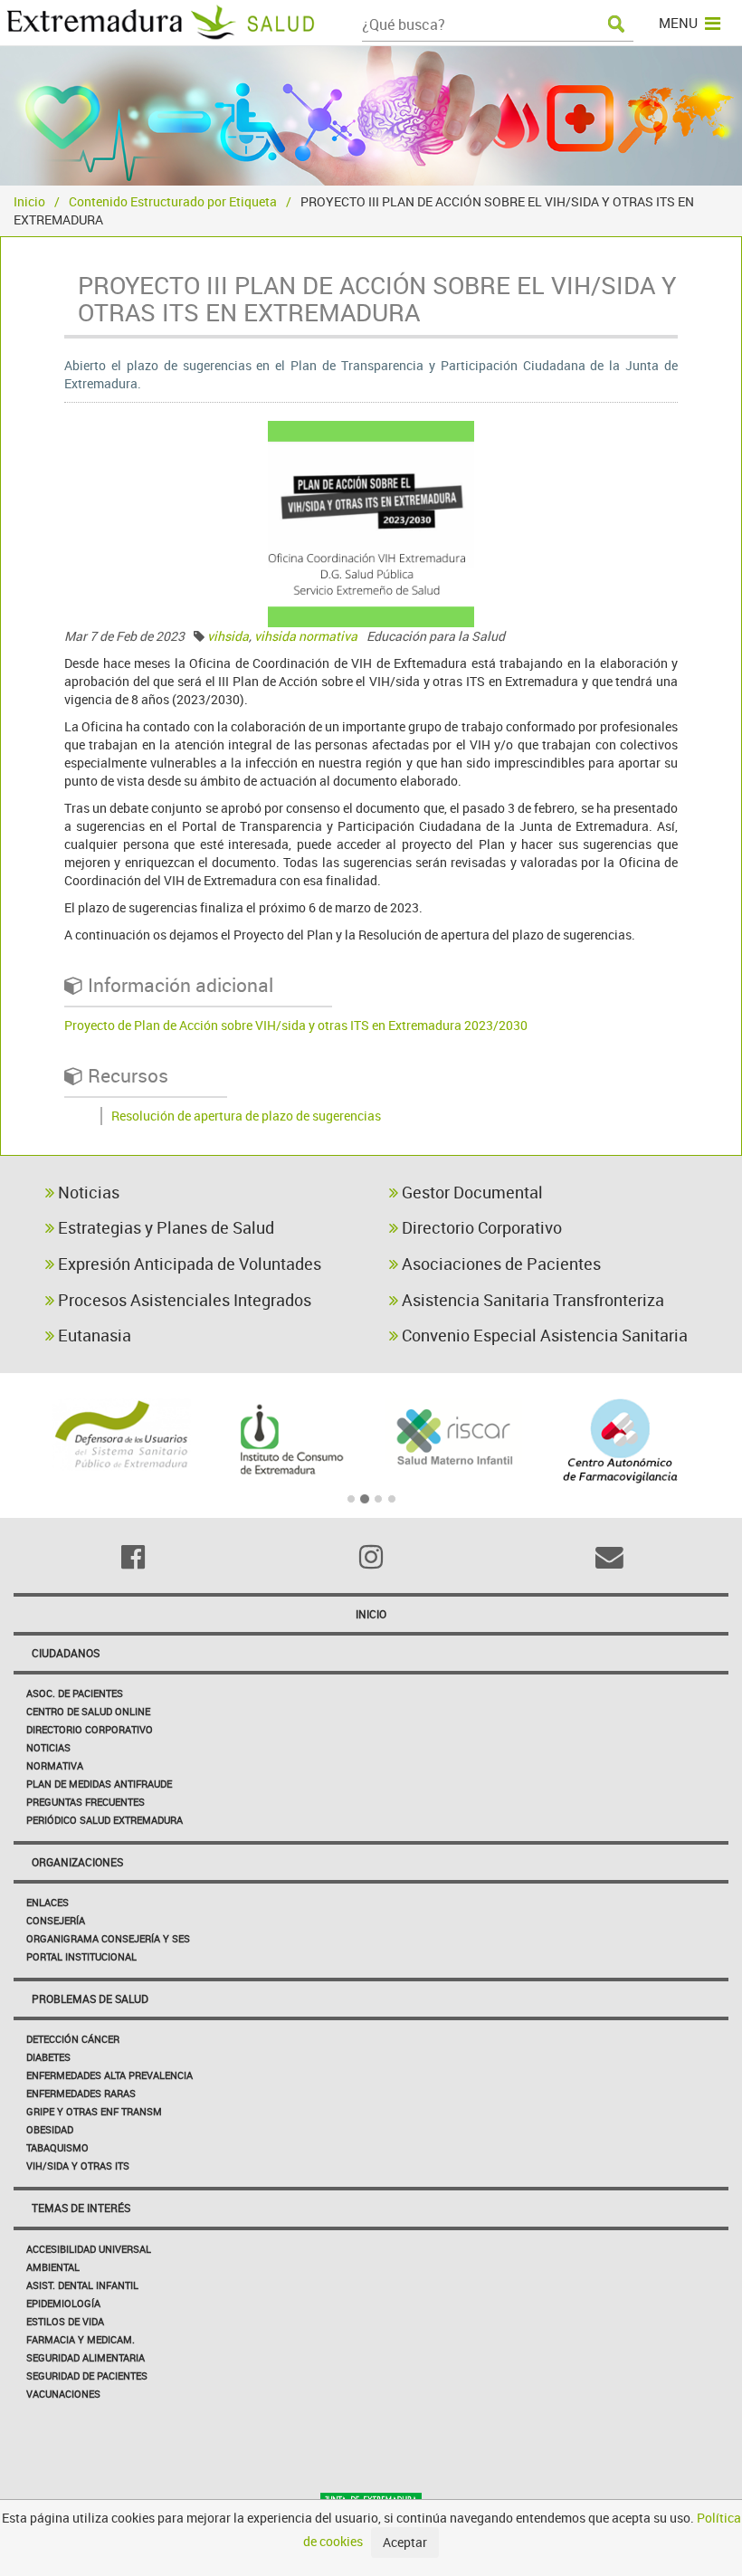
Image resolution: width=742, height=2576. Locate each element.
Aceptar (405, 2542)
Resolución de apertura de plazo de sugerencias (246, 1116)
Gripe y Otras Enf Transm (94, 2111)
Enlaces (48, 1902)
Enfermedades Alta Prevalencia (109, 2075)
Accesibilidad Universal (89, 2249)
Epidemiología (63, 2303)
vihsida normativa (306, 636)
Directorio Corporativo (480, 1227)
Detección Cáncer (73, 2039)
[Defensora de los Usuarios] (122, 1435)
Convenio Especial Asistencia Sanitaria (543, 1335)
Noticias (87, 1192)
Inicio (29, 201)
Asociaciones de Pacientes (499, 1264)
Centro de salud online (88, 1711)
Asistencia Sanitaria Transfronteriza (531, 1300)
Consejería (56, 1920)
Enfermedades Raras (81, 2093)
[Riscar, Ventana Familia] (454, 1435)
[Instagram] (371, 1557)
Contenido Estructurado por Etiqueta (173, 201)
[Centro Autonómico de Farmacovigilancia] (621, 1441)
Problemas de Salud (90, 1999)
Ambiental (53, 2267)
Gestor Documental (471, 1192)
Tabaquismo (57, 2147)
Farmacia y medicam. (81, 2339)
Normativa (55, 1765)
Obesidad (50, 2129)
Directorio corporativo (90, 1729)
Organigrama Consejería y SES (108, 1938)
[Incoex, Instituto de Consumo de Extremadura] (289, 1440)
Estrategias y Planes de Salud (164, 1227)
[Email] (609, 1557)
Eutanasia (93, 1335)
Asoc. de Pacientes (75, 1693)
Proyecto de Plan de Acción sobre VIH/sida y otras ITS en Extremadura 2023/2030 (296, 1025)
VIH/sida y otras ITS (78, 2166)
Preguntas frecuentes (86, 1802)
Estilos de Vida (65, 2321)
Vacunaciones (63, 2394)
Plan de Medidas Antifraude (99, 1784)
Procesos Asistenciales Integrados (183, 1300)
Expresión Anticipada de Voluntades (188, 1264)
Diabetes (48, 2057)
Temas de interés (81, 2208)
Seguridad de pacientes (87, 2376)
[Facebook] (133, 1557)
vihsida (228, 636)
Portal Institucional (81, 1956)
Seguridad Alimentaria (86, 2357)
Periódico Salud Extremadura (105, 1820)
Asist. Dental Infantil (82, 2285)
